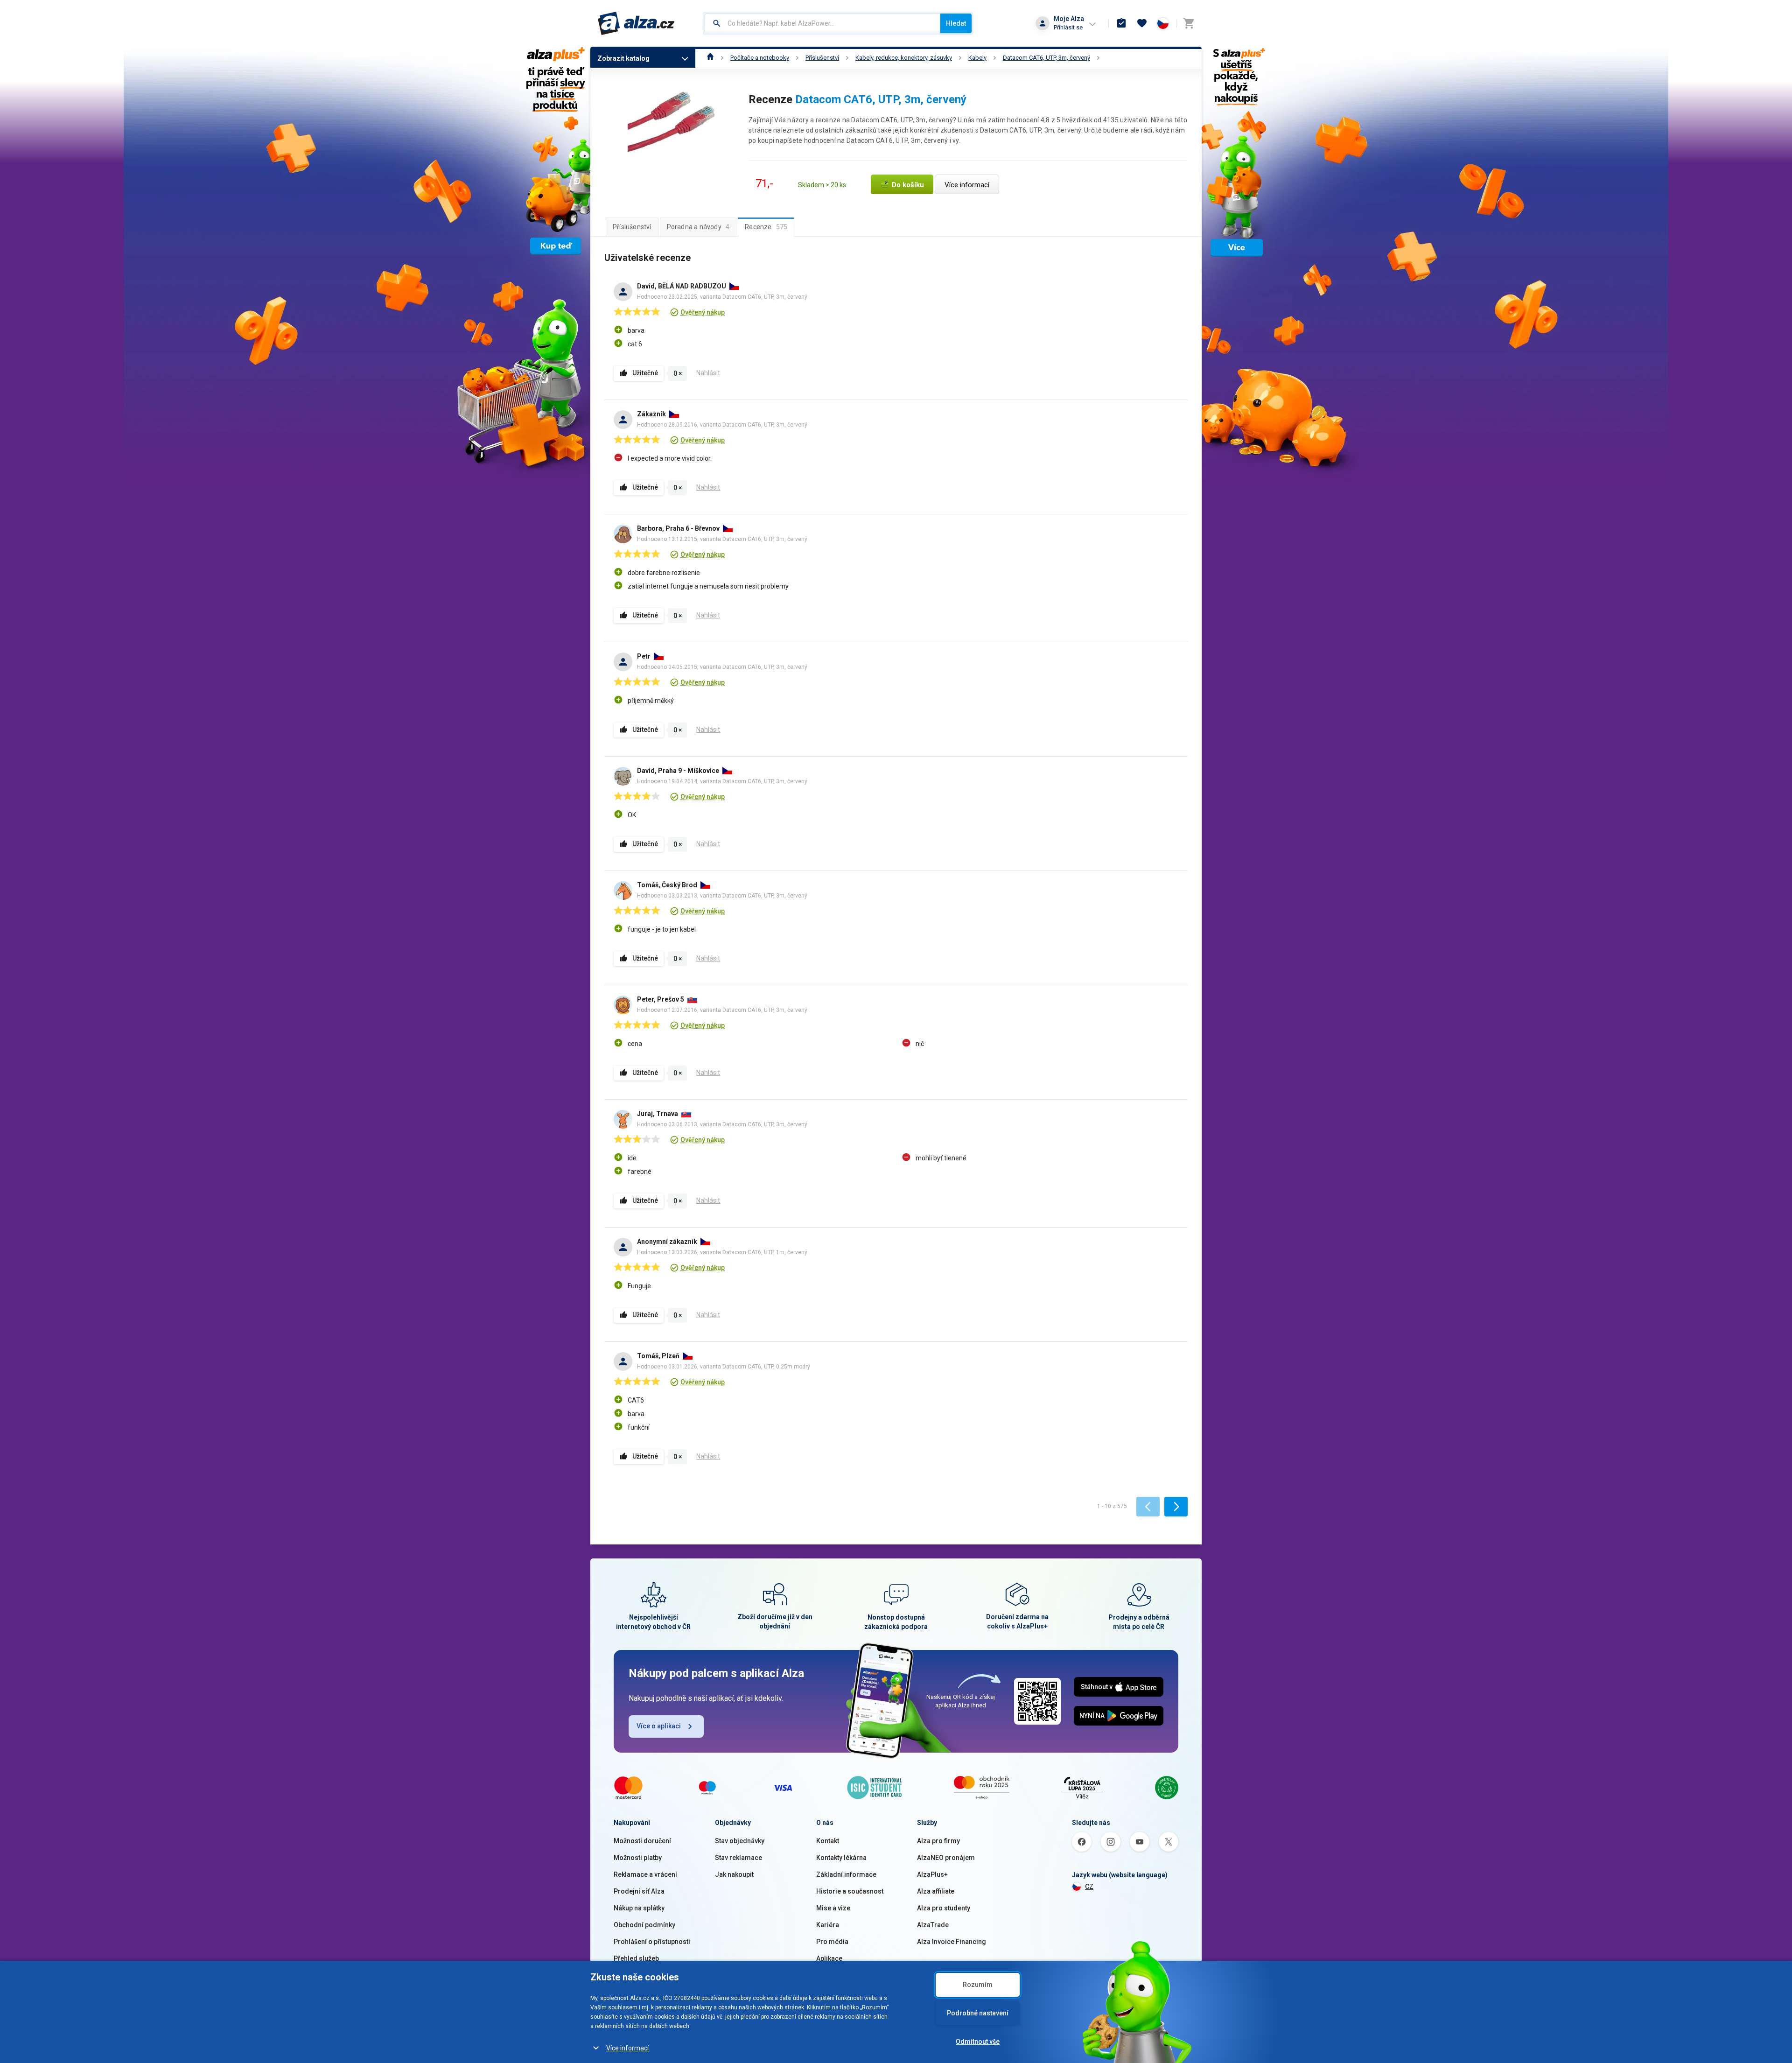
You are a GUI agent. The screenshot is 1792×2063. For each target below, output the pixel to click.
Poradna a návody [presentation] (698, 227)
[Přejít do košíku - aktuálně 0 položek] (1189, 23)
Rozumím (978, 1985)
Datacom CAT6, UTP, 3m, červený (1046, 58)
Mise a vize (833, 1908)
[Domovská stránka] (710, 58)
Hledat (956, 23)
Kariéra (828, 1925)
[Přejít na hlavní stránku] (636, 23)
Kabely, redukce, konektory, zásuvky (904, 58)
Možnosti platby (638, 1858)
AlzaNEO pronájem (946, 1858)
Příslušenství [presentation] (632, 227)
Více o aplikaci (659, 1726)
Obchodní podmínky (644, 1925)
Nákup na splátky (639, 1908)
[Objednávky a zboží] (1121, 23)
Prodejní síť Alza (639, 1891)
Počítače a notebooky (760, 58)
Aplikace (829, 1958)
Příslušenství (822, 58)
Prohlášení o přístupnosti (652, 1942)
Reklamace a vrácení (645, 1874)
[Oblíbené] (1142, 23)
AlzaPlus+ (932, 1874)
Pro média (832, 1942)
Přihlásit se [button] (1068, 27)
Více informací (627, 2048)
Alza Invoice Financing (952, 1942)
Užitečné (645, 373)
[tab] (632, 227)
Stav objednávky (740, 1841)
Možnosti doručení (642, 1841)
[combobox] (822, 23)
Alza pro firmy (938, 1841)
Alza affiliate (936, 1891)
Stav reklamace (738, 1858)
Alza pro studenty (944, 1908)
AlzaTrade (933, 1925)
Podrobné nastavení (978, 2013)
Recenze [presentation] (766, 227)
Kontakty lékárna (841, 1858)
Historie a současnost (850, 1891)
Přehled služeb (636, 1958)
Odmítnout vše (978, 2042)
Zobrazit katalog (623, 58)
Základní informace (846, 1874)
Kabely (977, 58)
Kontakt (828, 1841)
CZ (1089, 1887)
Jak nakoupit (734, 1874)
